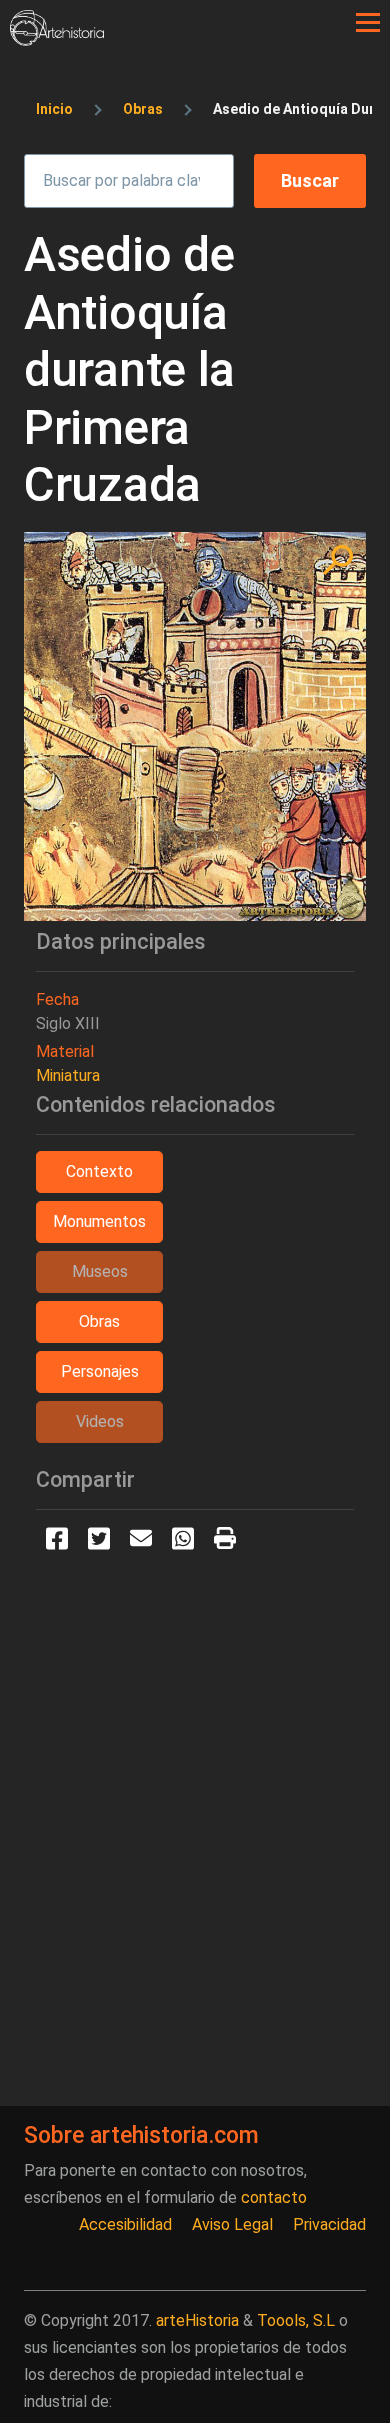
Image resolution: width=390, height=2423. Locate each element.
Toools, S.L (296, 2320)
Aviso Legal (232, 2224)
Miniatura (68, 1075)
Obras (143, 109)
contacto (274, 2197)
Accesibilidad (125, 2224)
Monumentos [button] (99, 1221)
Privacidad (329, 2224)
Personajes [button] (100, 1371)
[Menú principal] (368, 23)
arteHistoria (197, 2320)
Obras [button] (99, 1321)
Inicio (54, 109)
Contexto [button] (99, 1171)
